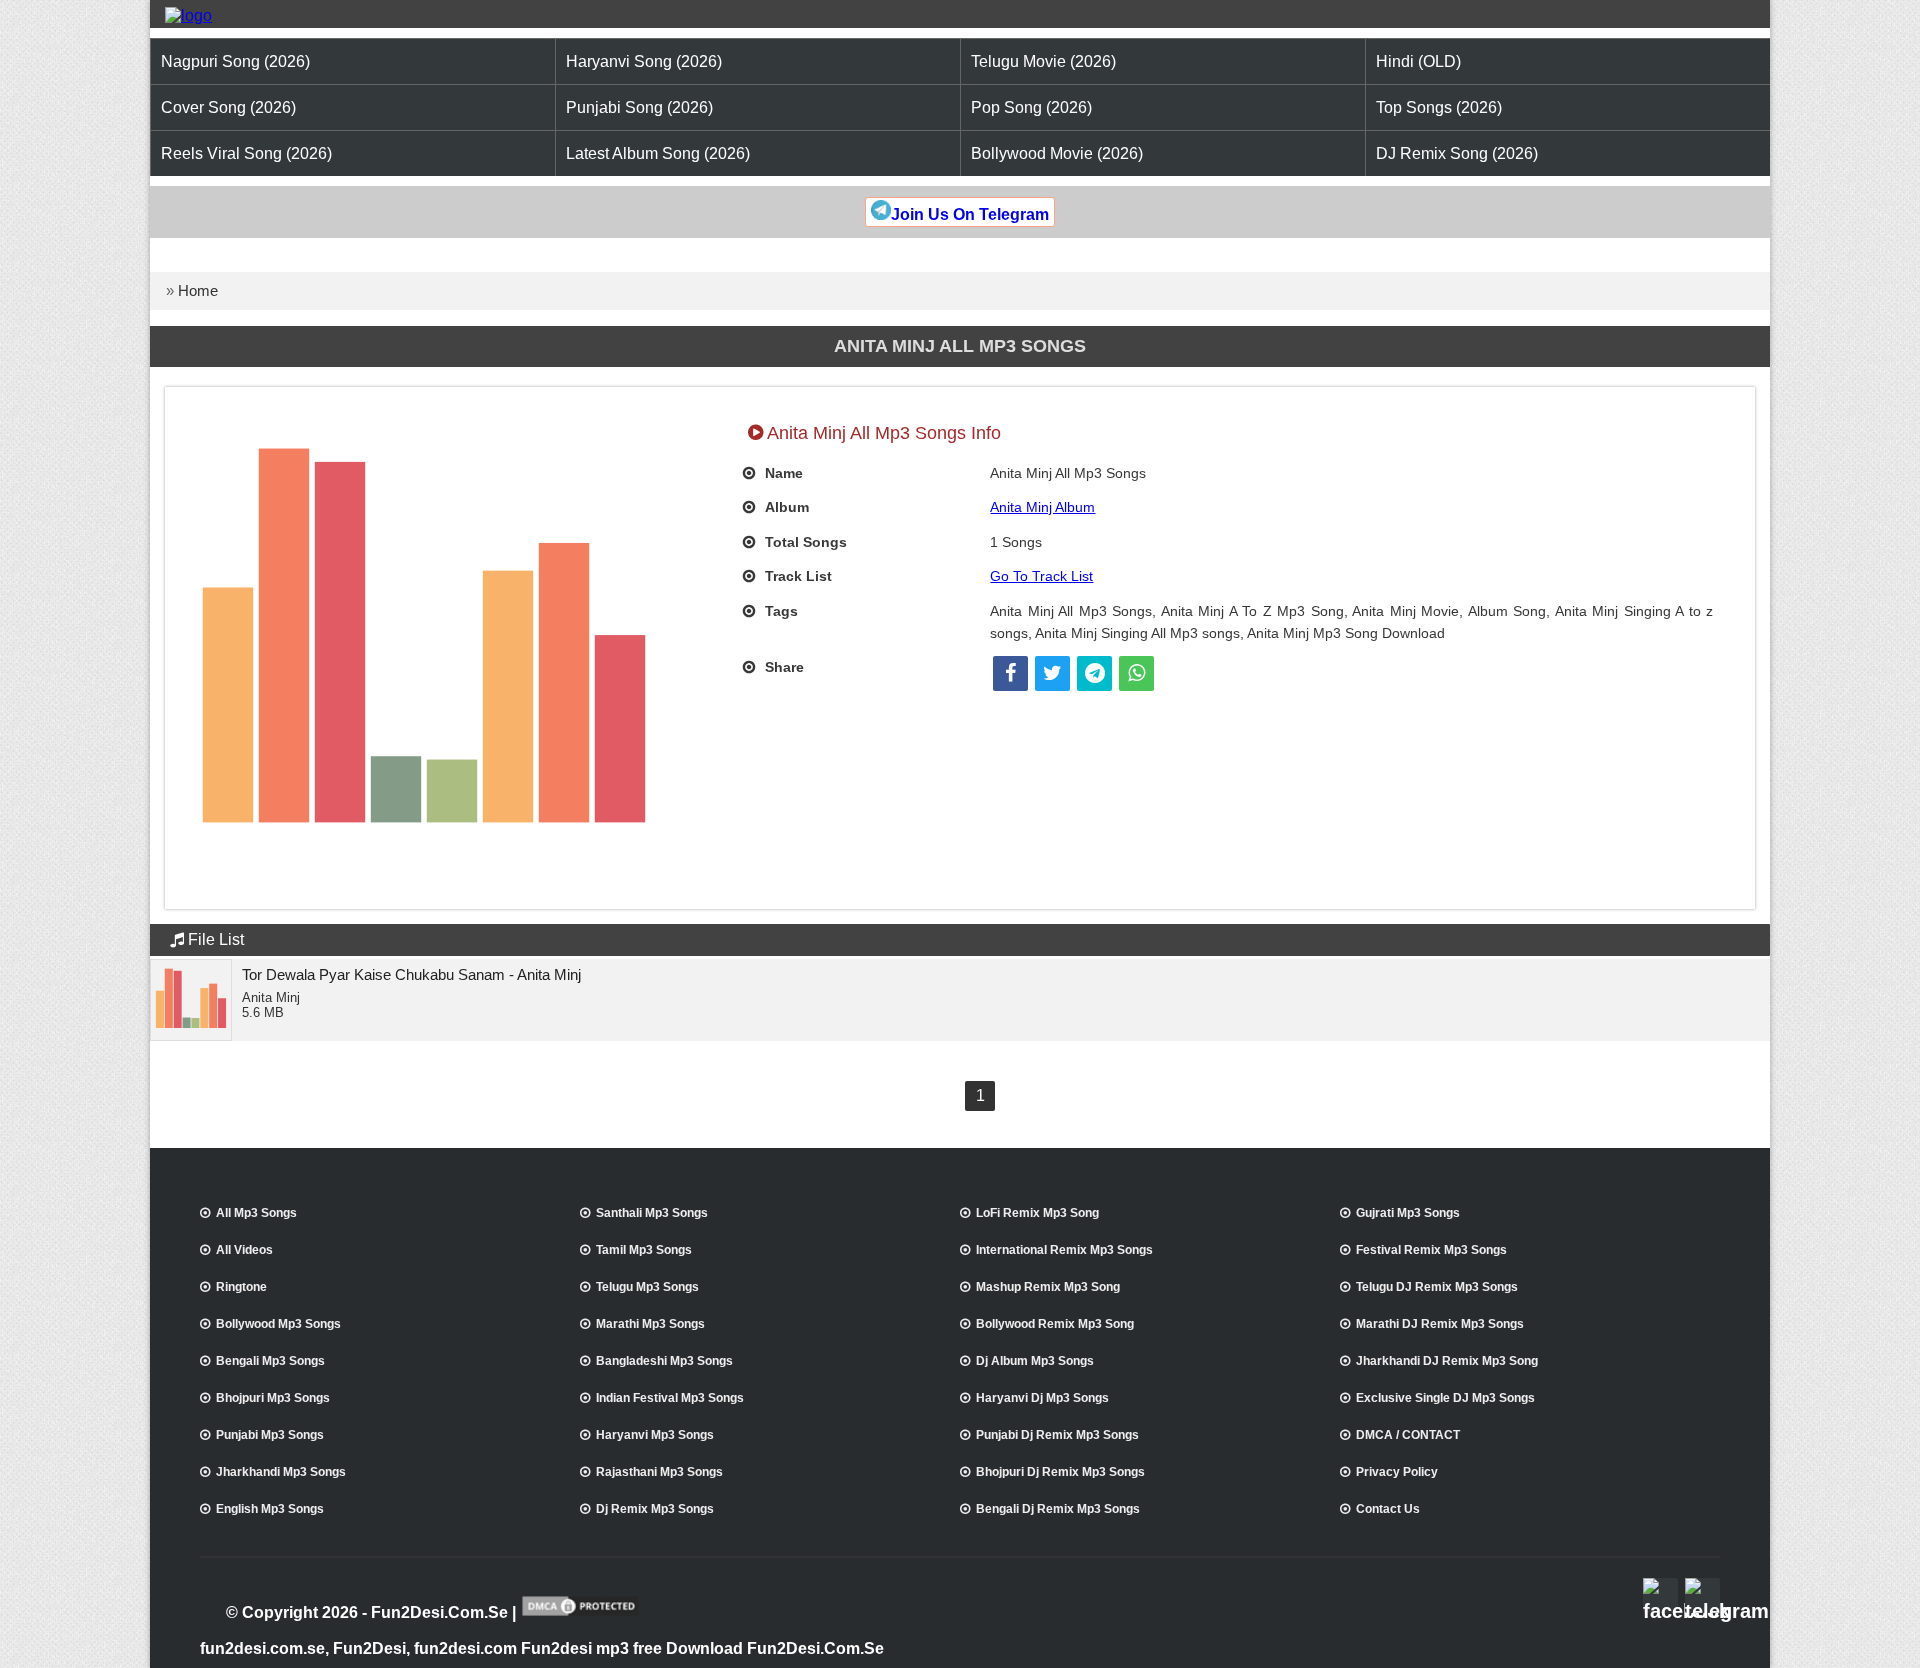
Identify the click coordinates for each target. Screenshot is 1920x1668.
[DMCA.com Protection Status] (580, 1614)
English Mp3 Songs (270, 1509)
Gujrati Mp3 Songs (1408, 1213)
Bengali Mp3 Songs (270, 1361)
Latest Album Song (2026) (658, 153)
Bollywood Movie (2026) (1057, 153)
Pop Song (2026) (1031, 107)
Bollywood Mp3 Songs (278, 1324)
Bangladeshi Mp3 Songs (664, 1361)
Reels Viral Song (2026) (246, 153)
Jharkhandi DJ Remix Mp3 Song (1447, 1361)
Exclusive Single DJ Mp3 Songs (1445, 1398)
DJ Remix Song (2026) (1457, 153)
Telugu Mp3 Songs (647, 1287)
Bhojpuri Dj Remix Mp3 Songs (1060, 1472)
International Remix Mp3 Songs (1064, 1250)
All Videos (244, 1250)
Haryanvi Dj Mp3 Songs (1042, 1398)
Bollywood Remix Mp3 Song (1055, 1324)
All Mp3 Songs (256, 1213)
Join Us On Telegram (970, 214)
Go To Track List (1041, 576)
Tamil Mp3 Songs (644, 1250)
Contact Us (1388, 1509)
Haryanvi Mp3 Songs (655, 1435)
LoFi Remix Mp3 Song (1037, 1213)
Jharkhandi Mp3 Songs (281, 1472)
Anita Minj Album (1042, 507)
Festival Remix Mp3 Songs (1431, 1250)
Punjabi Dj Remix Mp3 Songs (1057, 1435)
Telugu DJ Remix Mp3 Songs (1437, 1287)
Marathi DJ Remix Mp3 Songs (1440, 1324)
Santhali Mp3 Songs (652, 1213)
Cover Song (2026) (228, 107)
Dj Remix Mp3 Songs (655, 1509)
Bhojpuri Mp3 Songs (273, 1398)
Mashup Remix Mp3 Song (1048, 1287)
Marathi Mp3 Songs (650, 1324)
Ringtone (241, 1287)
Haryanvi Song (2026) (644, 61)
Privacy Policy (1397, 1472)
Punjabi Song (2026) (639, 107)
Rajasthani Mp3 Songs (659, 1472)
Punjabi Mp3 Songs (270, 1435)
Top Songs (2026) (1439, 107)
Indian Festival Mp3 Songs (670, 1398)
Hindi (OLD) (1418, 61)
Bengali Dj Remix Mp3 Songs (1058, 1509)
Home (198, 290)
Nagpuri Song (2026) (235, 61)
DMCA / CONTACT (1408, 1435)
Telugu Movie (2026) (1043, 61)
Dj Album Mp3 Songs (1035, 1361)
